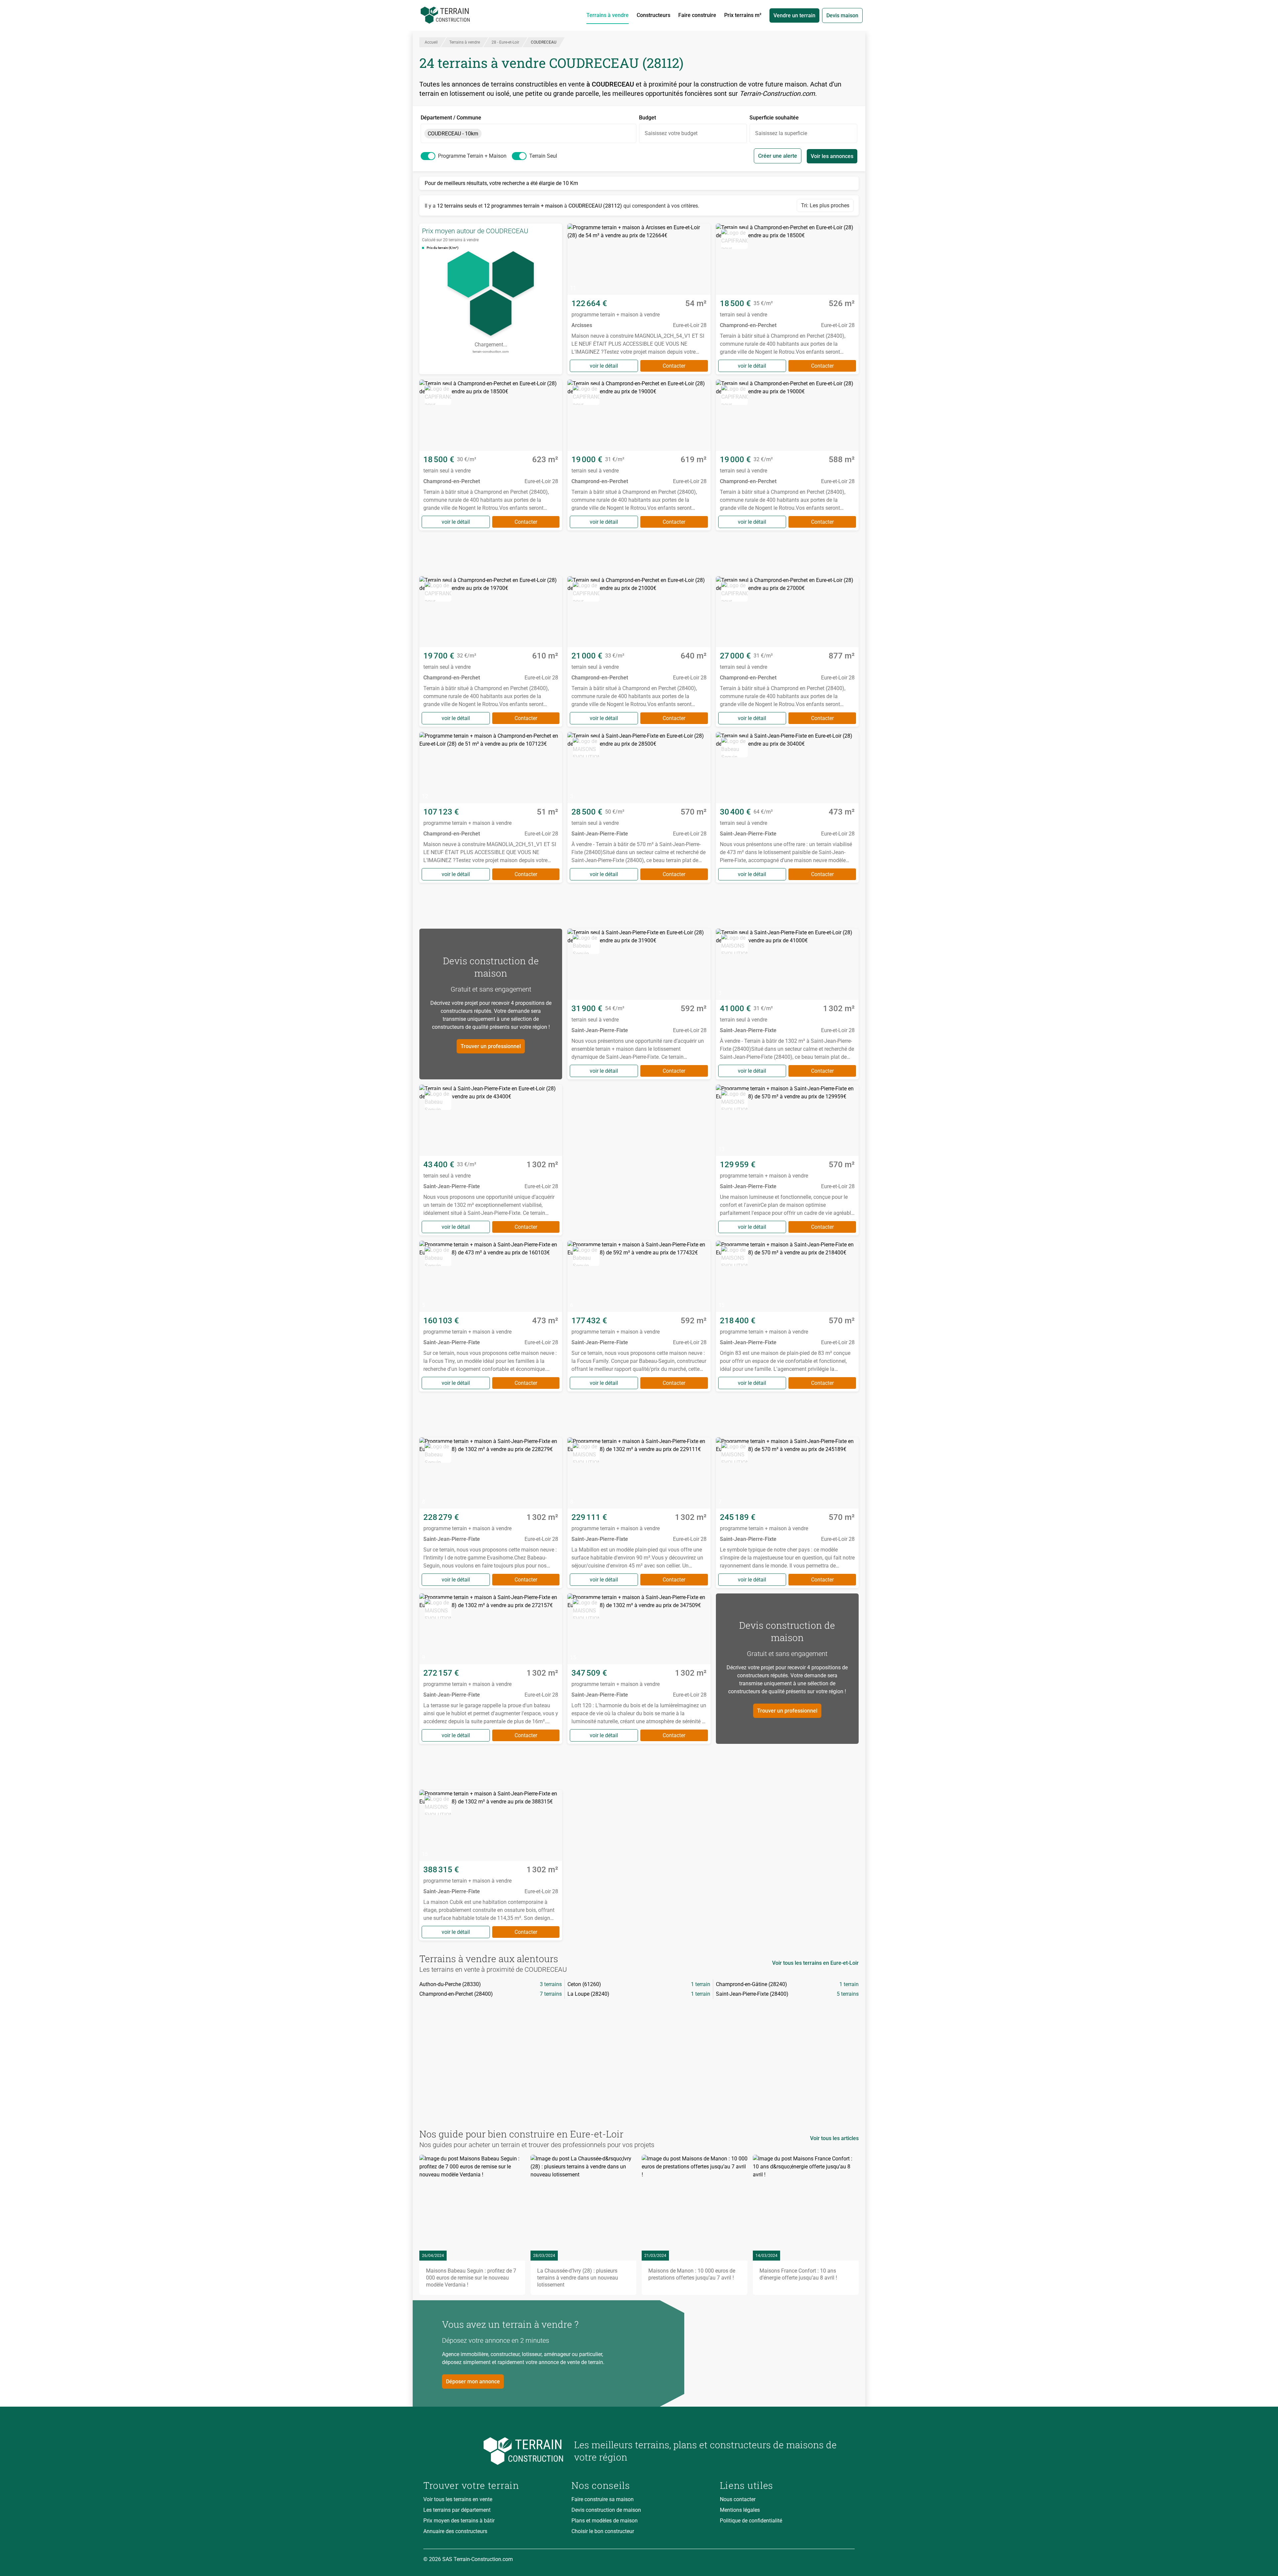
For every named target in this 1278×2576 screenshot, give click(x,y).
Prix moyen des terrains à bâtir (459, 2521)
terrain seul (543, 156)
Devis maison (842, 15)
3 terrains (551, 1984)
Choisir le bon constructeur (603, 2531)
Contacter (674, 366)
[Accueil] (445, 15)
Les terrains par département (457, 2510)
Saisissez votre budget (671, 133)
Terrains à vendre (608, 15)
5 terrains (848, 1994)
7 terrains (551, 1994)
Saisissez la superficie (781, 133)
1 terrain (701, 1984)
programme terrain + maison (472, 156)
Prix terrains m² (743, 15)
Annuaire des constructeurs (455, 2531)
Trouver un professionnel (491, 1046)
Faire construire (697, 15)
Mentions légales (740, 2510)
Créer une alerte (778, 156)
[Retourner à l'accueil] (493, 2451)
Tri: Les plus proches (825, 205)
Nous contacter (738, 2499)
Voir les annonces (832, 156)
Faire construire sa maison (603, 2499)
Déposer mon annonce (473, 2382)
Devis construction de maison (606, 2510)
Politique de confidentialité (751, 2521)
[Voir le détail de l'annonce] (639, 299)
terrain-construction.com (491, 352)
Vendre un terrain (794, 15)
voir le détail (604, 366)
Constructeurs (653, 15)
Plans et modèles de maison (605, 2521)
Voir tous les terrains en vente (458, 2499)
